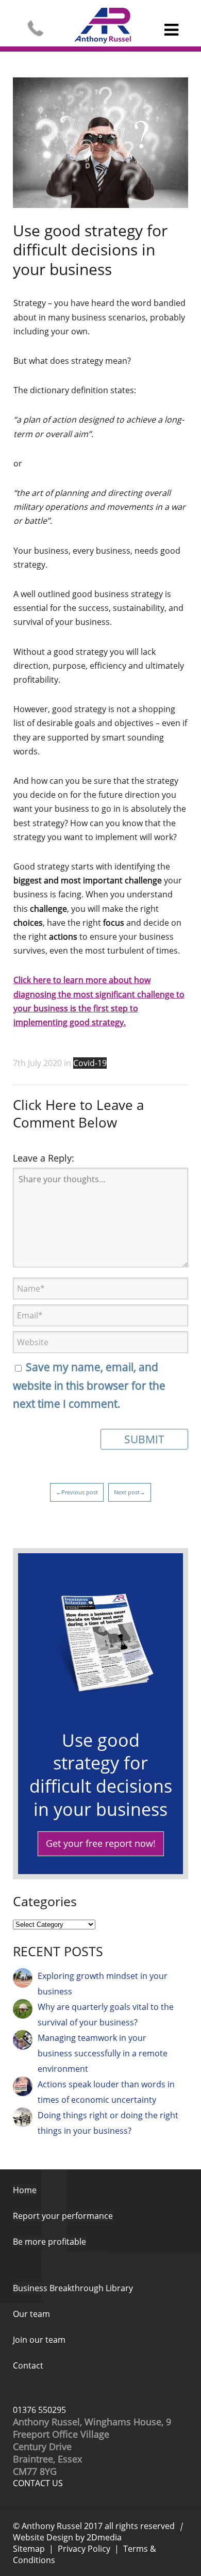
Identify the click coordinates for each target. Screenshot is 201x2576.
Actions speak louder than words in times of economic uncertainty (106, 2092)
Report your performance (63, 2216)
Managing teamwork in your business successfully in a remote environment (103, 2053)
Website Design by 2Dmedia (67, 2537)
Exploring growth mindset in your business (103, 1984)
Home (25, 2190)
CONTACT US (38, 2483)
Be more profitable (49, 2242)
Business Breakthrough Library (73, 2288)
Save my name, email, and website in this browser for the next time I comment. (89, 1385)
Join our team (39, 2340)
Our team (31, 2314)
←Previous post (77, 1492)
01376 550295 (39, 2410)
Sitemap (29, 2549)
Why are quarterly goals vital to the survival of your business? (106, 2015)
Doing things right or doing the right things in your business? (108, 2123)
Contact (28, 2365)
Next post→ (130, 1492)
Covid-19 (90, 1063)
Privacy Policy (84, 2549)
